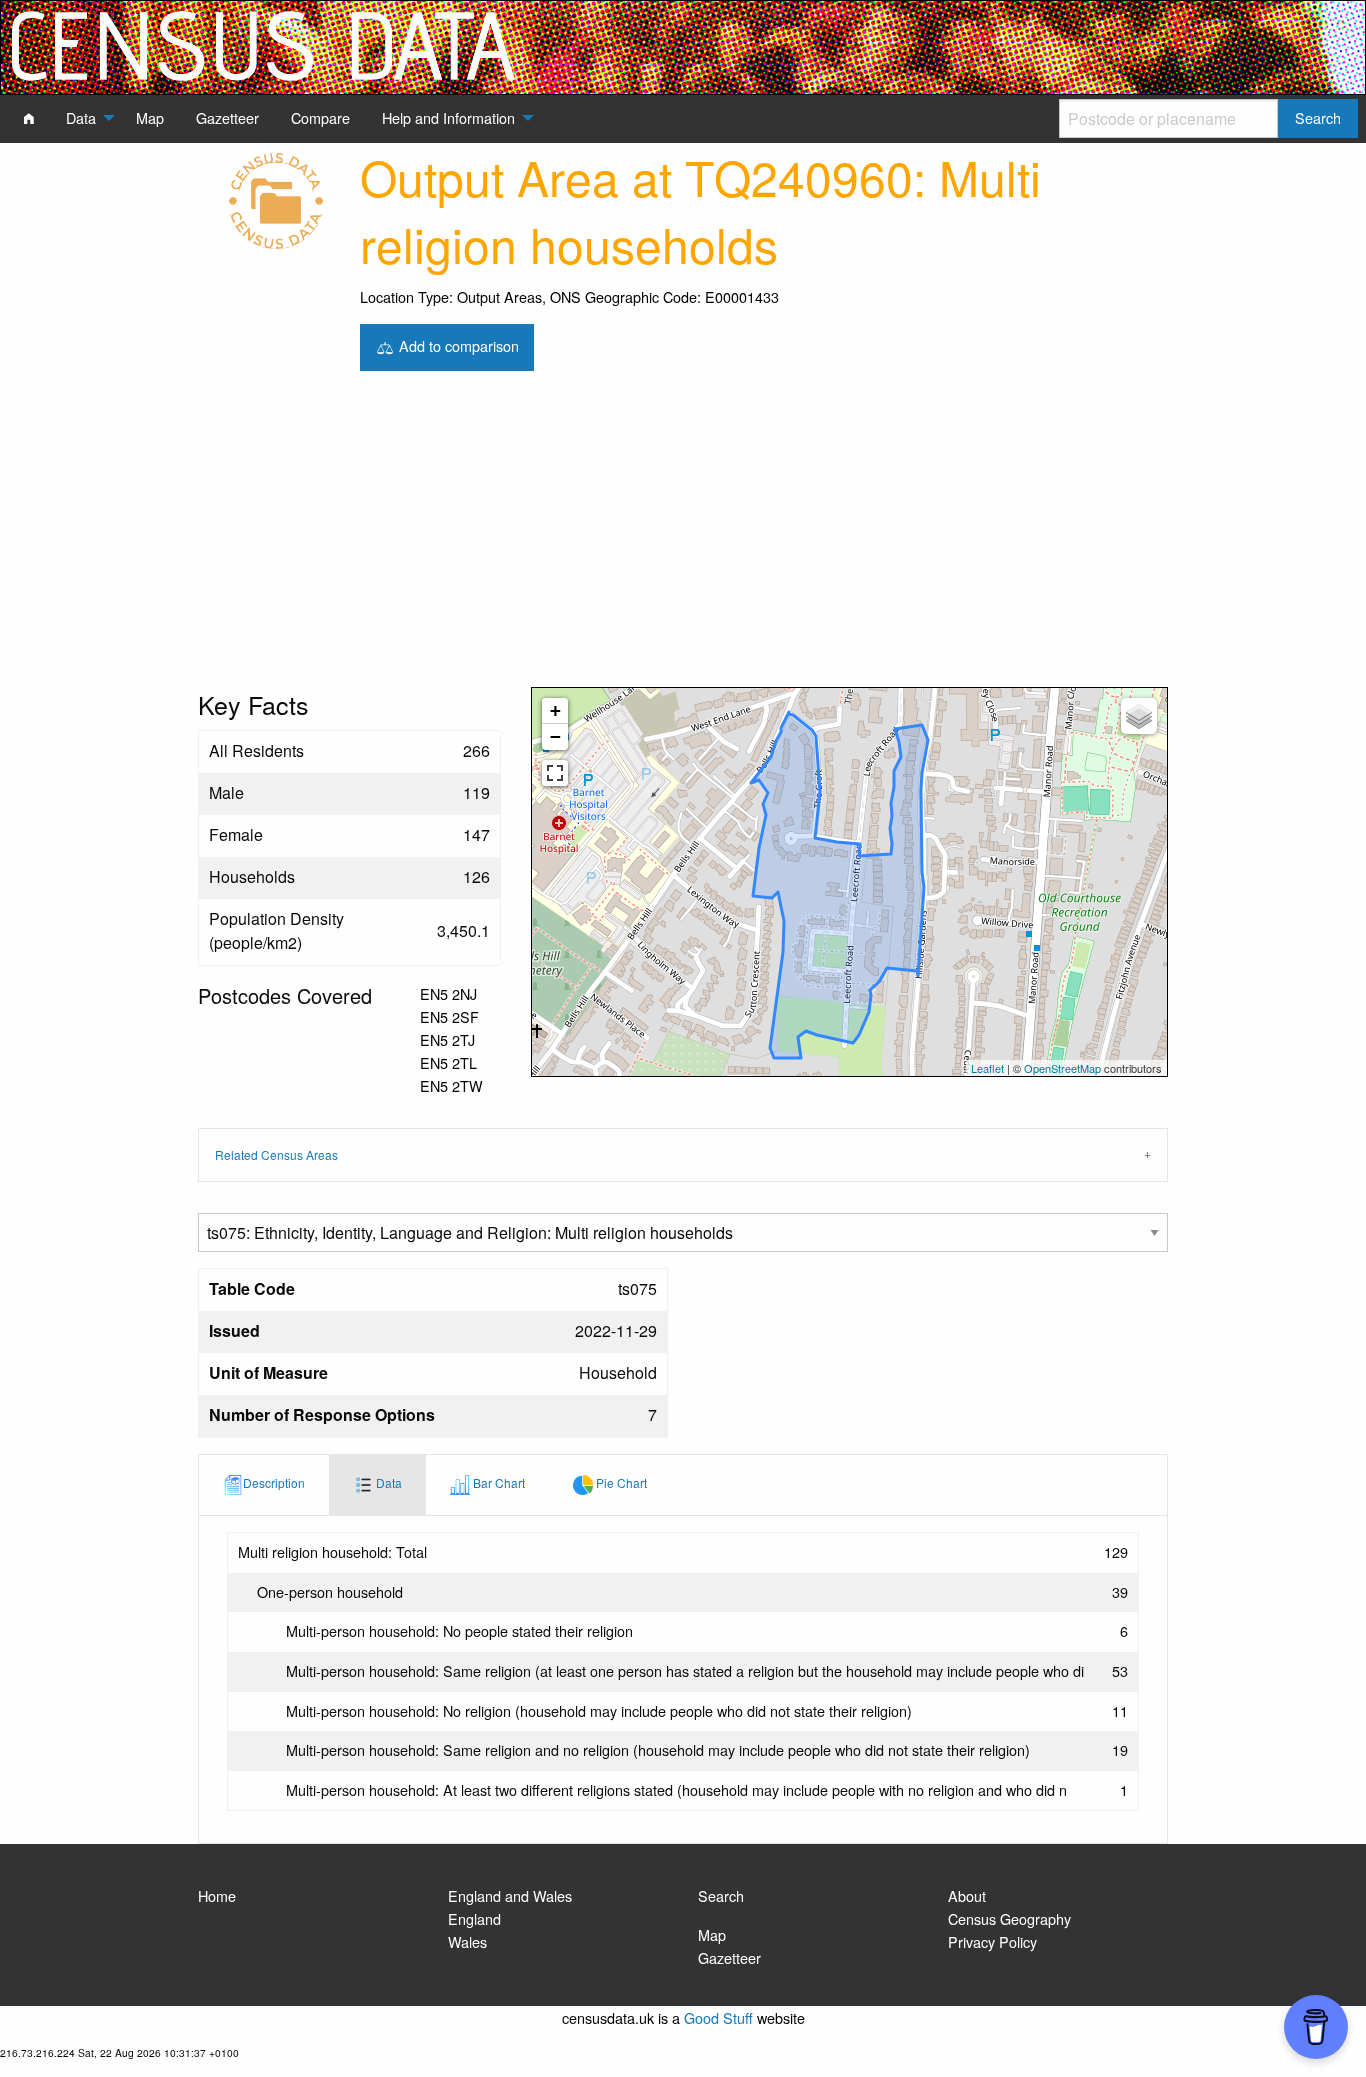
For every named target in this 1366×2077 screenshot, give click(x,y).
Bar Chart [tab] (497, 1482)
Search (721, 1895)
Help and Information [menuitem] (448, 117)
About (967, 1895)
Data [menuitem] (81, 117)
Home (217, 1895)
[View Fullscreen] (555, 773)
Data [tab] (387, 1482)
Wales (467, 1941)
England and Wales (510, 1895)
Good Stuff (718, 2017)
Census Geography (1009, 1918)
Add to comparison (457, 344)
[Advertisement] (683, 537)
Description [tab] (274, 1482)
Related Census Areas (276, 1154)
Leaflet (987, 1068)
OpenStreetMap (1062, 1068)
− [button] (555, 736)
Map (712, 1934)
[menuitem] (29, 118)
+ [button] (555, 710)
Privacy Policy (992, 1941)
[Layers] (1139, 716)
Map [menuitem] (150, 117)
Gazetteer (729, 1957)
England (474, 1918)
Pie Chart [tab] (620, 1482)
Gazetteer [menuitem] (227, 117)
